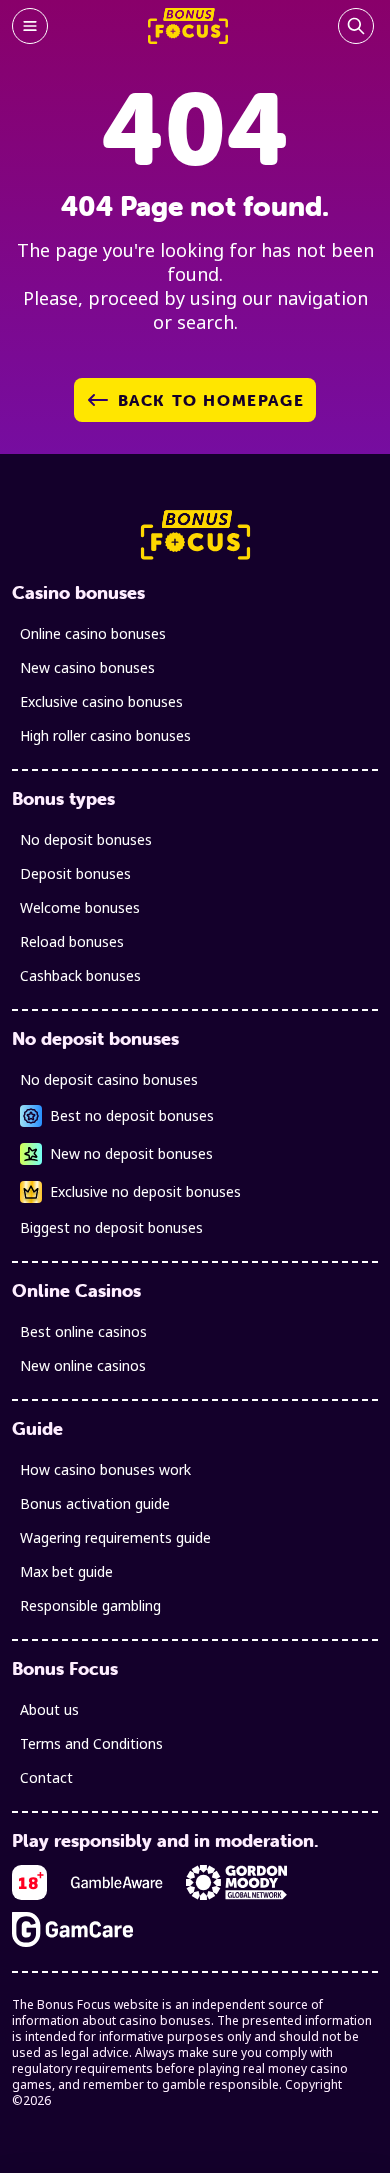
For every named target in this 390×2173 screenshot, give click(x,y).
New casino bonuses (87, 667)
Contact (46, 1777)
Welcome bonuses (80, 907)
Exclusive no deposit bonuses (145, 1191)
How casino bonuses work (105, 1469)
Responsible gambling (90, 1605)
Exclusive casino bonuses (101, 701)
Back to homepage (211, 400)
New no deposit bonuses (131, 1153)
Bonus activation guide (95, 1503)
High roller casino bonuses (105, 735)
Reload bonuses (72, 941)
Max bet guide (66, 1571)
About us (49, 1709)
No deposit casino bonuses (109, 1079)
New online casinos (83, 1365)
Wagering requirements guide (115, 1537)
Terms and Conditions (91, 1743)
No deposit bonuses (86, 839)
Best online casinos (83, 1331)
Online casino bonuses (93, 633)
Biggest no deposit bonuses (111, 1227)
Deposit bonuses (75, 873)
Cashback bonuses (80, 975)
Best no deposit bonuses (132, 1115)
